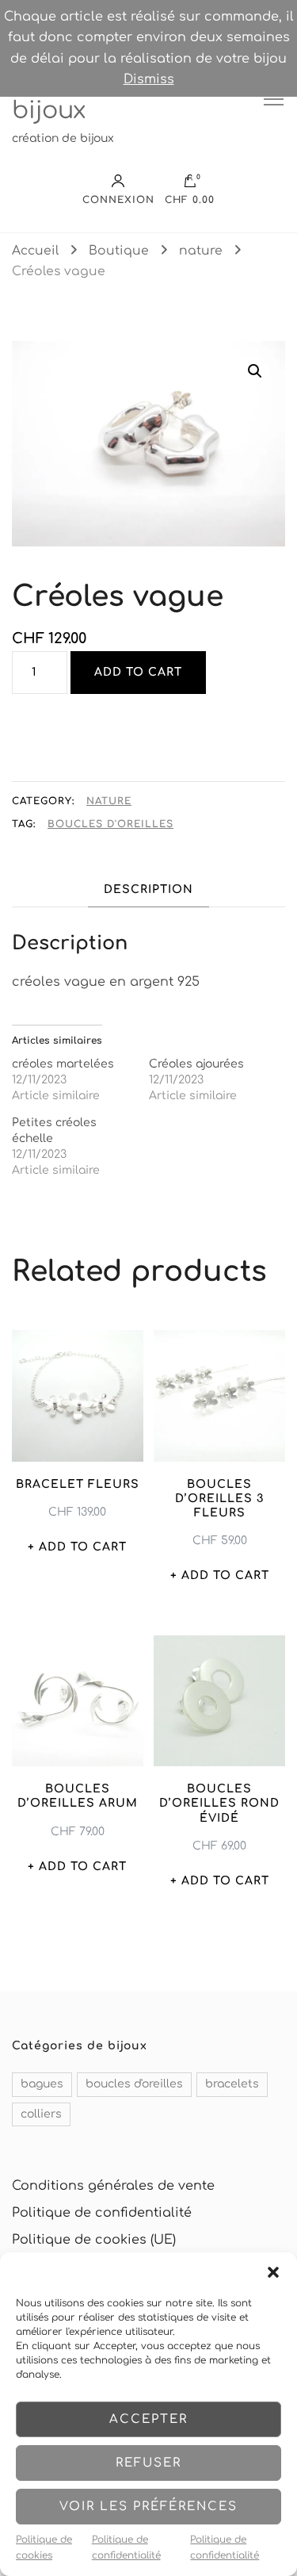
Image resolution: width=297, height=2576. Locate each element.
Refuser (148, 2463)
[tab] (148, 889)
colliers (41, 2114)
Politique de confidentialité (126, 2547)
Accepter (148, 2419)
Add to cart (138, 672)
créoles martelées (63, 1064)
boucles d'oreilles (110, 824)
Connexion (118, 199)
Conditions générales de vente (113, 2186)
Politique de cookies (44, 2547)
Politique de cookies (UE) (94, 2240)
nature (109, 801)
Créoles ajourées (196, 1064)
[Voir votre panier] (190, 185)
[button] (273, 2272)
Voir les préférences (148, 2507)
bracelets (232, 2084)
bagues (42, 2084)
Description (148, 889)
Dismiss (149, 79)
